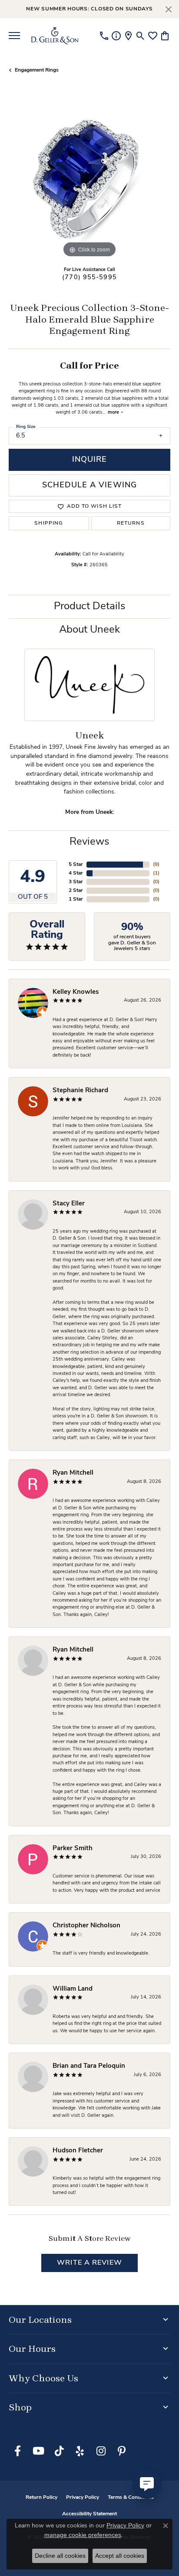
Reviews (89, 842)
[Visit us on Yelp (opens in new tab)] (80, 2451)
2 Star (76, 891)
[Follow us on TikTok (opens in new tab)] (59, 2451)
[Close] (168, 9)
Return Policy (41, 2498)
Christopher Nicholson (86, 1926)
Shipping (49, 523)
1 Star (76, 899)
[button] (141, 36)
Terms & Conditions (131, 2498)
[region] (89, 179)
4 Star (76, 873)
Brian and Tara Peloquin (89, 2066)
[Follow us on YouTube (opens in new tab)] (38, 2451)
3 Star (76, 882)
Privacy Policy (83, 2498)
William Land (73, 1989)
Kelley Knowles (76, 992)
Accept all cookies (120, 2556)
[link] (104, 36)
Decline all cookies (60, 2556)
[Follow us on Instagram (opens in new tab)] (101, 2451)
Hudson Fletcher (78, 2151)
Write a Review (89, 2263)
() (156, 865)
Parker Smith (73, 1849)
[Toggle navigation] (14, 36)
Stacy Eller (69, 1204)
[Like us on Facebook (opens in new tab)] (17, 2451)
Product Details (90, 607)
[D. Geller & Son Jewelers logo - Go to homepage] (55, 36)
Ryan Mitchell (73, 1473)
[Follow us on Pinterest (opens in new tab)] (122, 2451)
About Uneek (89, 630)
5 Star (76, 865)
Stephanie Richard (80, 1091)
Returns (131, 523)
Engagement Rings (37, 70)
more (114, 413)
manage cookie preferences (83, 2535)
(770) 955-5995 (89, 278)
